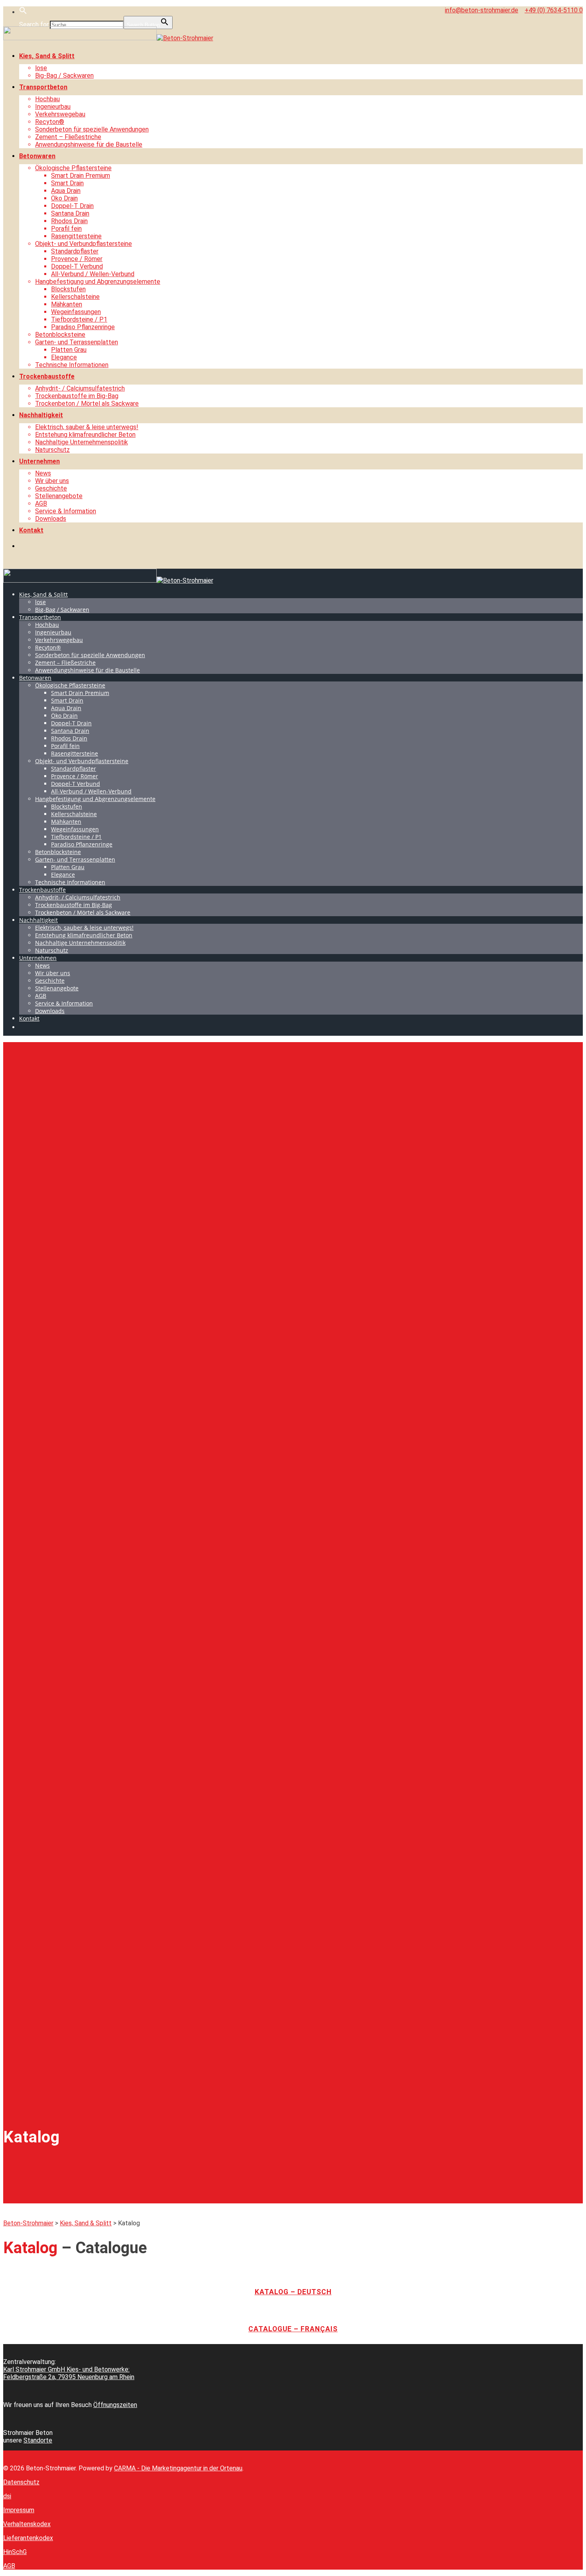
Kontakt (31, 530)
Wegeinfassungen (76, 312)
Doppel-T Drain (72, 206)
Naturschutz (52, 450)
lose (41, 68)
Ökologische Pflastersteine (73, 168)
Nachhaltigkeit (41, 415)
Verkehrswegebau (60, 114)
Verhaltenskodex (27, 2524)
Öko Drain (64, 198)
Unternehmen (39, 461)
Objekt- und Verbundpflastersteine (84, 244)
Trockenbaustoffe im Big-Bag (77, 396)
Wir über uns (52, 481)
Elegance (64, 357)
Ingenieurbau (53, 107)
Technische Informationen (72, 365)
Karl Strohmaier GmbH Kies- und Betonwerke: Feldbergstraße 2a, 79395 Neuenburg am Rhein (69, 2373)
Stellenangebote (59, 496)
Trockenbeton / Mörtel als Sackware (87, 403)
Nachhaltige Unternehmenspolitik (82, 442)
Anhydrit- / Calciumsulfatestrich (80, 388)
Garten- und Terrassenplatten (77, 342)
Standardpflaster (75, 251)
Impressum (19, 2510)
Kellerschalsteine (75, 297)
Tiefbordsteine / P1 (79, 319)
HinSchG (15, 2552)
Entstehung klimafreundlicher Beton (85, 435)
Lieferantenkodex (28, 2538)
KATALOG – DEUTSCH (293, 2292)
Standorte (38, 2440)
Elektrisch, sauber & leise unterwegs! (87, 427)
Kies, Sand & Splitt (47, 56)
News (43, 473)
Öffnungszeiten (115, 2405)
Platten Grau (69, 350)
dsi (7, 2496)
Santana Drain (70, 213)
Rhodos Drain (69, 221)
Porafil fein (66, 229)
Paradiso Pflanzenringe (83, 327)
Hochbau (47, 99)
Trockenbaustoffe (47, 376)
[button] (23, 12)
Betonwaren (37, 156)
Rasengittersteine (76, 236)
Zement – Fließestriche (68, 137)
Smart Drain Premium (81, 176)
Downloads (51, 519)
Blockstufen (68, 289)
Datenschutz (21, 2482)
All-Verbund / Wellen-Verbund (93, 274)
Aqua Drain (66, 191)
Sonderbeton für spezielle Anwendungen (92, 129)
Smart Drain (67, 183)
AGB (41, 504)
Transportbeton (43, 87)
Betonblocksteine (60, 335)
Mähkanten (67, 304)
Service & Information (66, 511)
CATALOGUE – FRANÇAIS (293, 2329)
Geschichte (51, 488)
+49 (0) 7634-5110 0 (554, 10)
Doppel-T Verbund (77, 266)
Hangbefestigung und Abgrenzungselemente (98, 282)
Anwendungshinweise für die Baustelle (89, 144)
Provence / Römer (77, 259)
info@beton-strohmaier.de (482, 10)
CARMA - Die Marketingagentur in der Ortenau (178, 2468)
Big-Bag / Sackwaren (64, 76)
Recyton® (50, 122)
